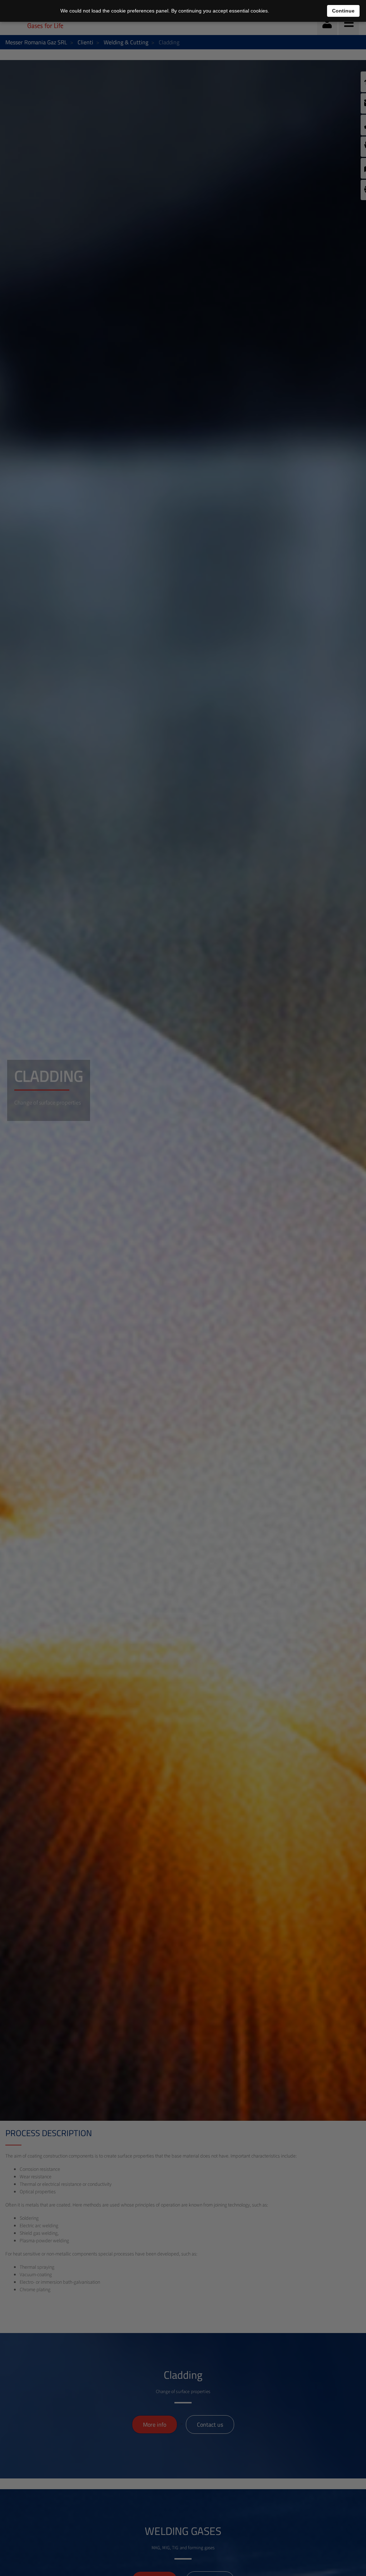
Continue (343, 11)
